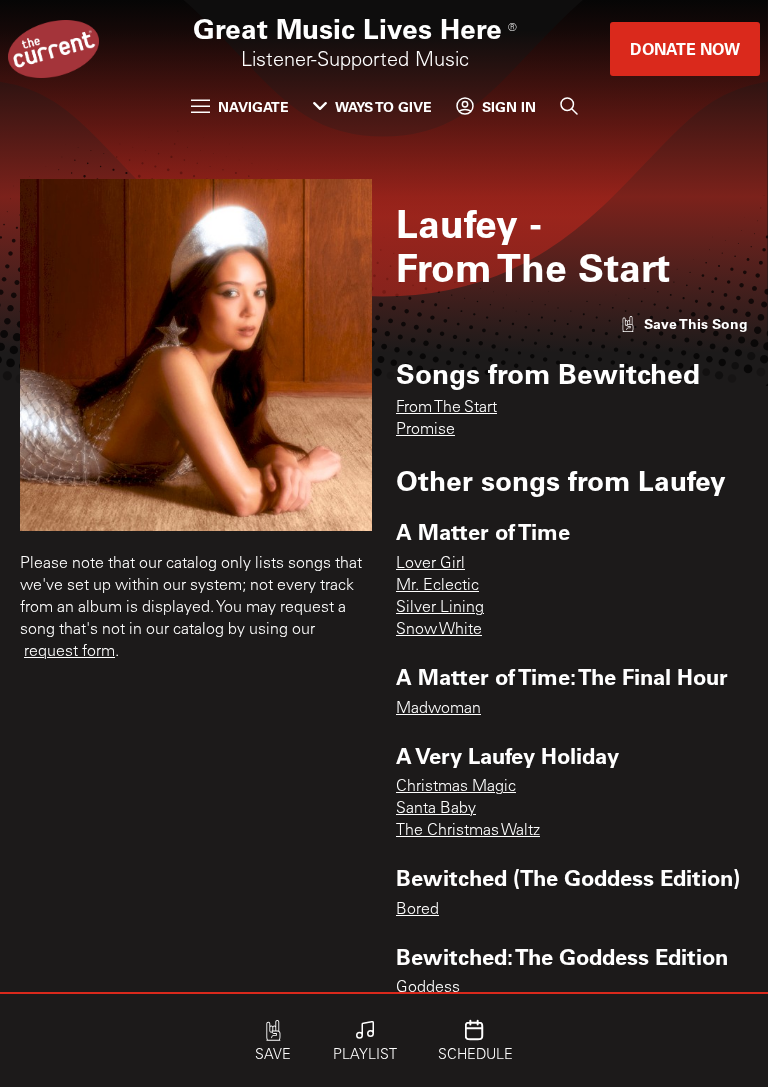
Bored (417, 910)
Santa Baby (436, 809)
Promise (425, 430)
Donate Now (685, 48)
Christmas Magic (456, 787)
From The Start (446, 408)
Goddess (428, 988)
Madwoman (438, 709)
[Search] (569, 106)
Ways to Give (383, 106)
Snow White (439, 630)
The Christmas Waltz (468, 831)
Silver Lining (440, 608)
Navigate (253, 106)
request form (69, 652)
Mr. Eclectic (437, 586)
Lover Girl (430, 564)
